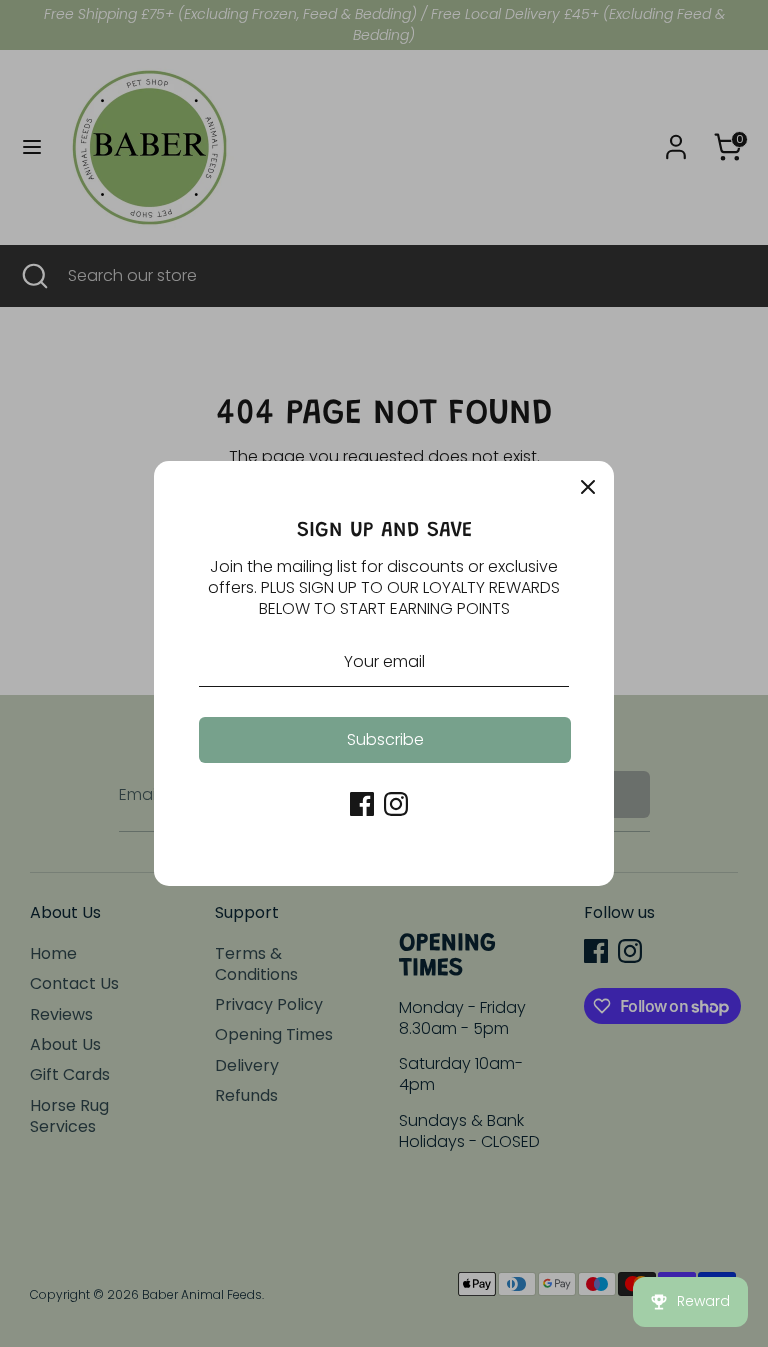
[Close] (588, 487)
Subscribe (385, 739)
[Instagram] (396, 804)
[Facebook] (362, 804)
